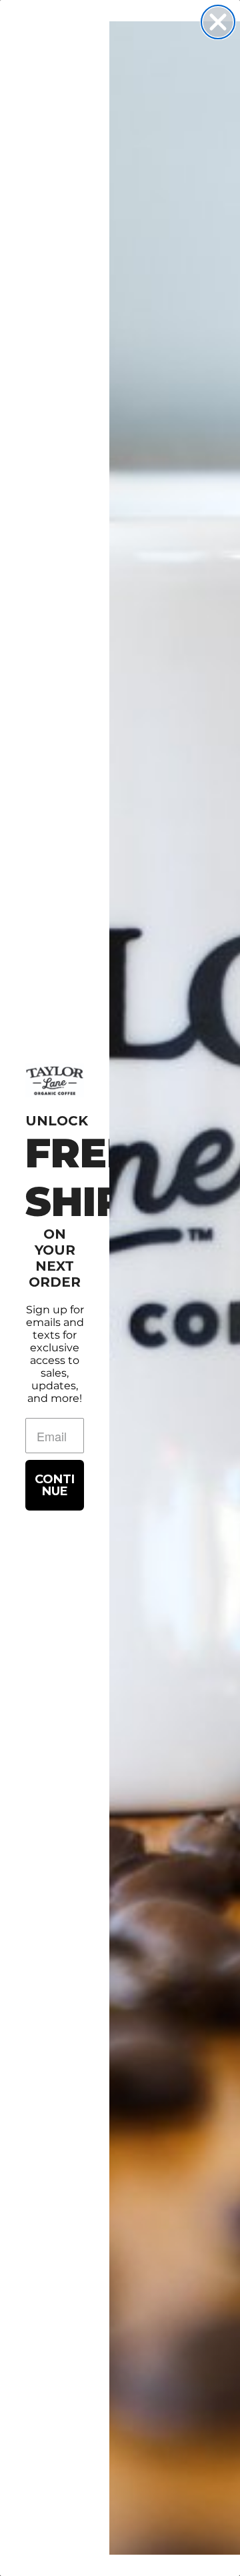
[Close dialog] (218, 22)
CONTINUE (55, 1485)
